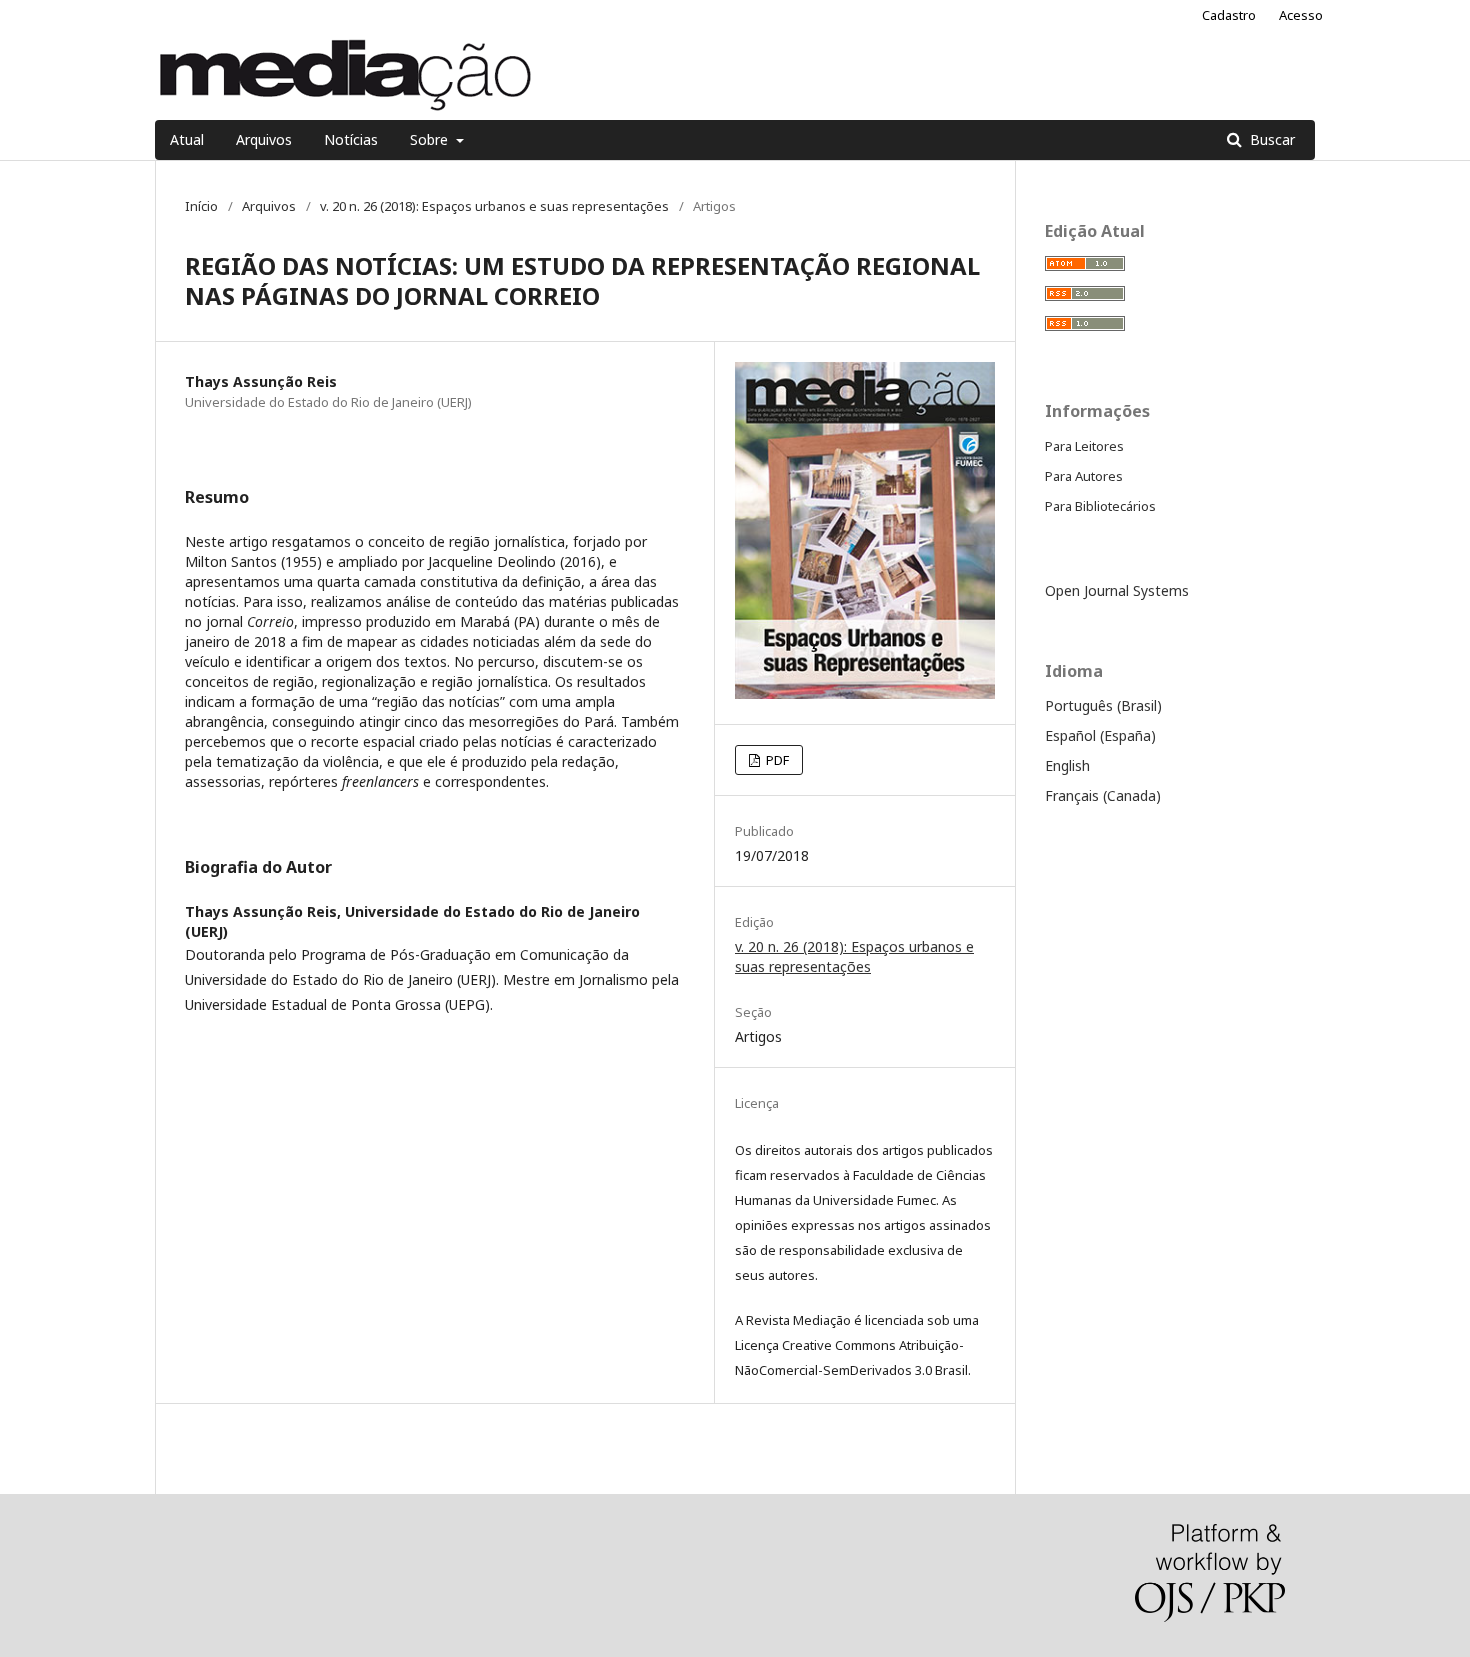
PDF (776, 760)
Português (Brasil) (1103, 705)
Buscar (1270, 139)
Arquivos (264, 139)
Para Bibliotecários (1100, 506)
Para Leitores (1084, 446)
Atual (187, 139)
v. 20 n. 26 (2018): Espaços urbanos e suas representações (494, 206)
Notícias (351, 139)
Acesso (1301, 15)
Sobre (431, 139)
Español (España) (1100, 735)
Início (201, 206)
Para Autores (1084, 476)
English (1067, 765)
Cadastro (1229, 15)
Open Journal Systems (1117, 590)
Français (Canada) (1103, 795)
